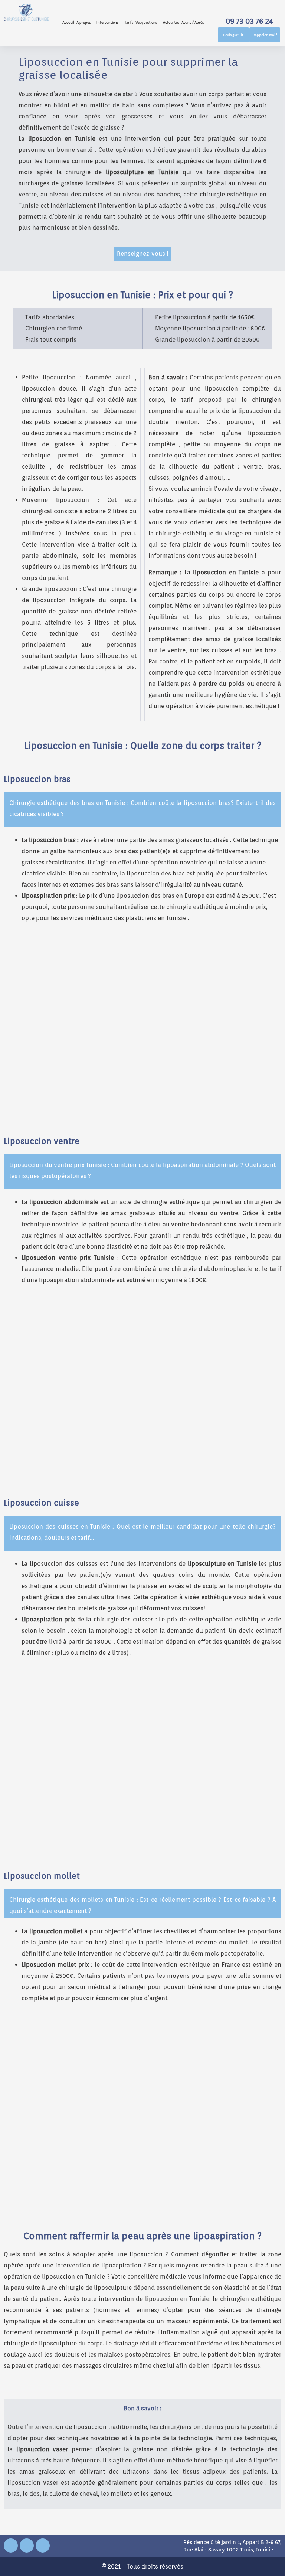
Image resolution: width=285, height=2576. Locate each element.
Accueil (68, 22)
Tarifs (129, 22)
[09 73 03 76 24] (249, 8)
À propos (83, 22)
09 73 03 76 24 (249, 21)
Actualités (171, 22)
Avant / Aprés (193, 22)
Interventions (107, 22)
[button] (85, 22)
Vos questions (146, 22)
